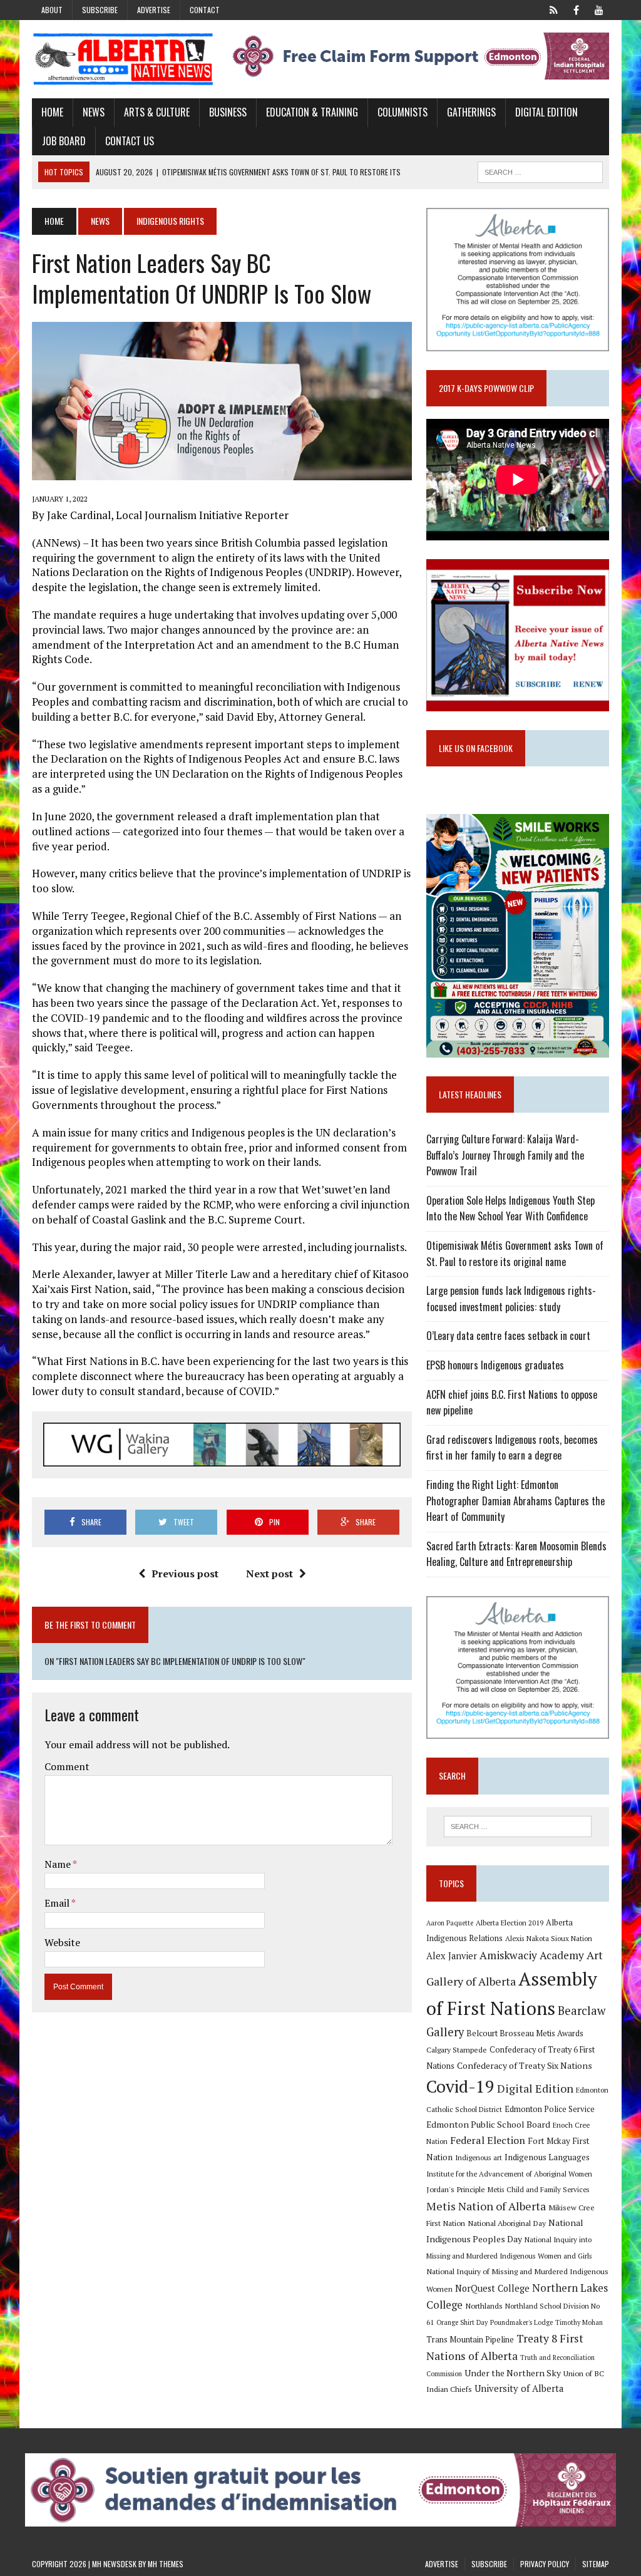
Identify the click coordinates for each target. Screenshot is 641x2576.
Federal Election (488, 2140)
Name (59, 1864)
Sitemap (596, 2564)
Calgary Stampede (457, 2049)
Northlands (484, 2306)
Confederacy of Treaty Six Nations (525, 2065)
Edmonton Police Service (550, 2109)
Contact (205, 10)
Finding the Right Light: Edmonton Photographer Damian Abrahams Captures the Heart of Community (515, 1501)
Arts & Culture (157, 112)
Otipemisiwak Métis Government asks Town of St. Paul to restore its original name (515, 1254)
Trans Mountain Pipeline (470, 2340)
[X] (554, 9)
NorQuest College (492, 2288)
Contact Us (130, 141)
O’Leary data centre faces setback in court (508, 1336)
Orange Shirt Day (462, 2322)
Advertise (154, 10)
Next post (269, 1574)
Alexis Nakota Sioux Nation (549, 1938)
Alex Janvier (452, 1956)
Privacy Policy (545, 2564)
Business (228, 112)
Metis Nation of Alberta (486, 2206)
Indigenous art (479, 2157)
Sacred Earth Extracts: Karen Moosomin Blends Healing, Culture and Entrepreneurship (516, 1554)
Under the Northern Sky (513, 2373)
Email (58, 1903)
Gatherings (471, 112)
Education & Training (312, 112)
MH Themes (166, 2564)
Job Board (64, 141)
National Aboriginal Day (507, 2223)
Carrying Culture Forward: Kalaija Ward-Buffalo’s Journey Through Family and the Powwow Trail (505, 1155)
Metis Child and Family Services (539, 2189)
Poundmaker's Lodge (521, 2322)
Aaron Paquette (450, 1923)
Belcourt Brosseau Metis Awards (525, 2033)
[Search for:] (517, 1826)
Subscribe (100, 10)
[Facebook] (577, 9)
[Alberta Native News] (123, 59)
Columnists (403, 112)
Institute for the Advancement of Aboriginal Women (509, 2174)
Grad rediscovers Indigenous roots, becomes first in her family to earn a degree (512, 1448)
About (52, 10)
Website (62, 1942)
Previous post (185, 1574)
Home (52, 112)
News (94, 112)
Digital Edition (546, 112)
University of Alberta (519, 2388)
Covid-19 (460, 2086)
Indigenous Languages (547, 2157)
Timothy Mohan (579, 2322)
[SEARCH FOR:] (540, 170)
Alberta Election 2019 (510, 1923)
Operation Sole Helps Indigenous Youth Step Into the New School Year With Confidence (510, 1208)
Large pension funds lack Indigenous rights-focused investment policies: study (511, 1299)
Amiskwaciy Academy (532, 1955)
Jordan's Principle (456, 2189)
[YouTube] (599, 9)
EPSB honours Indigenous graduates (495, 1365)
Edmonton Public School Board (488, 2124)
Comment (67, 1766)
